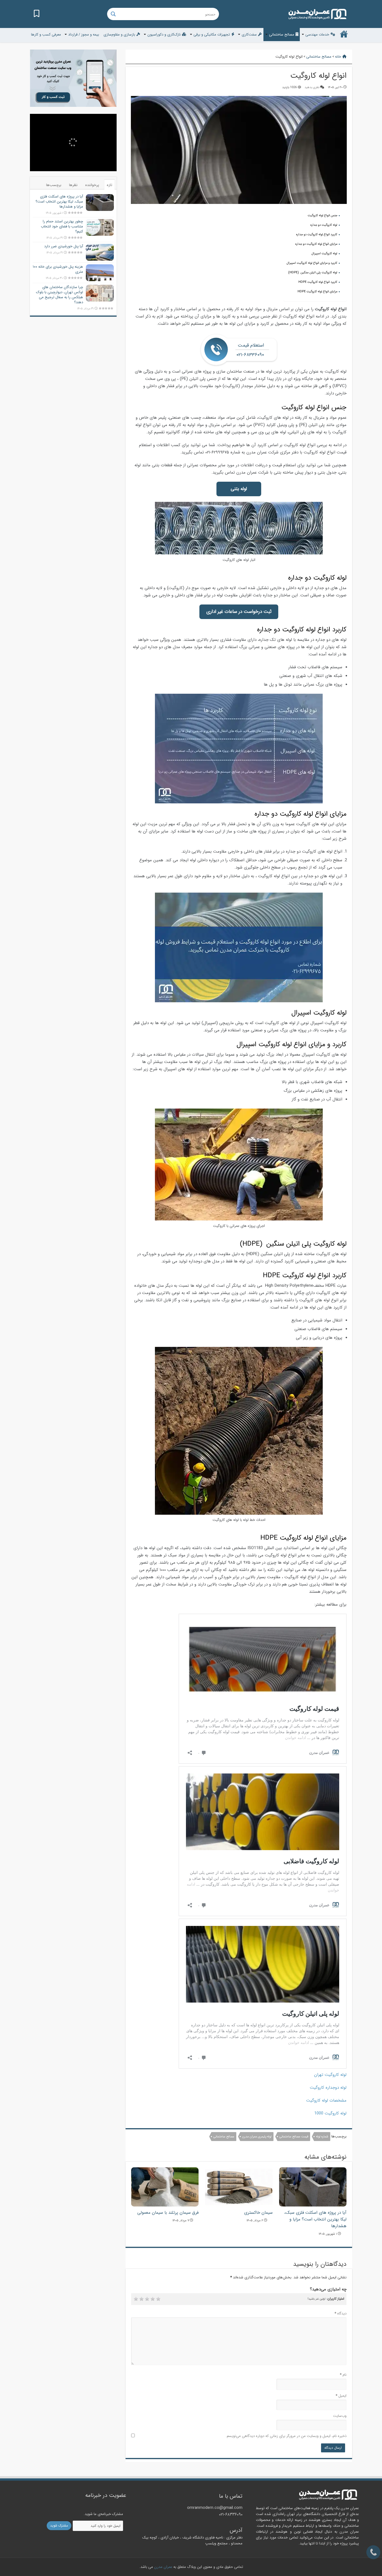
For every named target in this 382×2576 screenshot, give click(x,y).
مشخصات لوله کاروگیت (326, 2100)
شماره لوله (322, 2137)
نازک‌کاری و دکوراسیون (164, 35)
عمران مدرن (163, 2567)
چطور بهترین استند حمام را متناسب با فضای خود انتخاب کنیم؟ (62, 226)
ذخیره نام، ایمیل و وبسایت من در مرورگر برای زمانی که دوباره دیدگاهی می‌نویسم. (286, 2436)
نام (343, 2375)
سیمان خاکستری (258, 2213)
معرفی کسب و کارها (46, 35)
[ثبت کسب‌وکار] (73, 78)
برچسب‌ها (54, 185)
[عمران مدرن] (317, 14)
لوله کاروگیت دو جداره (324, 225)
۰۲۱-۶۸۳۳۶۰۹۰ (231, 2514)
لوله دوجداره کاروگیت (328, 2088)
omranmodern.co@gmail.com (215, 2508)
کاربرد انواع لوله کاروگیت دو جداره (317, 235)
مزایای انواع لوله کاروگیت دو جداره (316, 244)
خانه (339, 57)
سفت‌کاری (249, 35)
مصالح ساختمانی (282, 35)
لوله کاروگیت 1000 (330, 2113)
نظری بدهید (312, 87)
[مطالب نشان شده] (37, 14)
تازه (109, 185)
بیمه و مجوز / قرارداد (84, 35)
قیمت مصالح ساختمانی (294, 2137)
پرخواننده (92, 185)
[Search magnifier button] (113, 14)
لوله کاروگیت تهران (330, 2075)
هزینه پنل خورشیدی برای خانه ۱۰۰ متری (58, 269)
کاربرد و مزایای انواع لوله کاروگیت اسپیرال (312, 263)
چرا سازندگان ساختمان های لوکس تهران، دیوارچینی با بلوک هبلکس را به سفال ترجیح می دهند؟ (60, 295)
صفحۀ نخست (344, 34)
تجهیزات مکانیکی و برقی (212, 35)
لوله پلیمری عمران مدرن (257, 2137)
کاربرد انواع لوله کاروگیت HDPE (318, 282)
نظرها (73, 185)
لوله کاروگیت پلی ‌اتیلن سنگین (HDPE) (313, 273)
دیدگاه (340, 2313)
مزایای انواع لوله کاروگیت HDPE (317, 292)
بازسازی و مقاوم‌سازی (119, 35)
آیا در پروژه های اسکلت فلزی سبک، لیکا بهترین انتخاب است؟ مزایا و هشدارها (315, 2219)
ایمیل (341, 2396)
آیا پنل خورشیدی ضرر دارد (64, 246)
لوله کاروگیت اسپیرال (324, 254)
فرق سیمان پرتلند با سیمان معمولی (168, 2213)
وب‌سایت (340, 2416)
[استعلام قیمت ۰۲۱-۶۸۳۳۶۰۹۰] (373, 2552)
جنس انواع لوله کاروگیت (322, 216)
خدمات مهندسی (317, 35)
